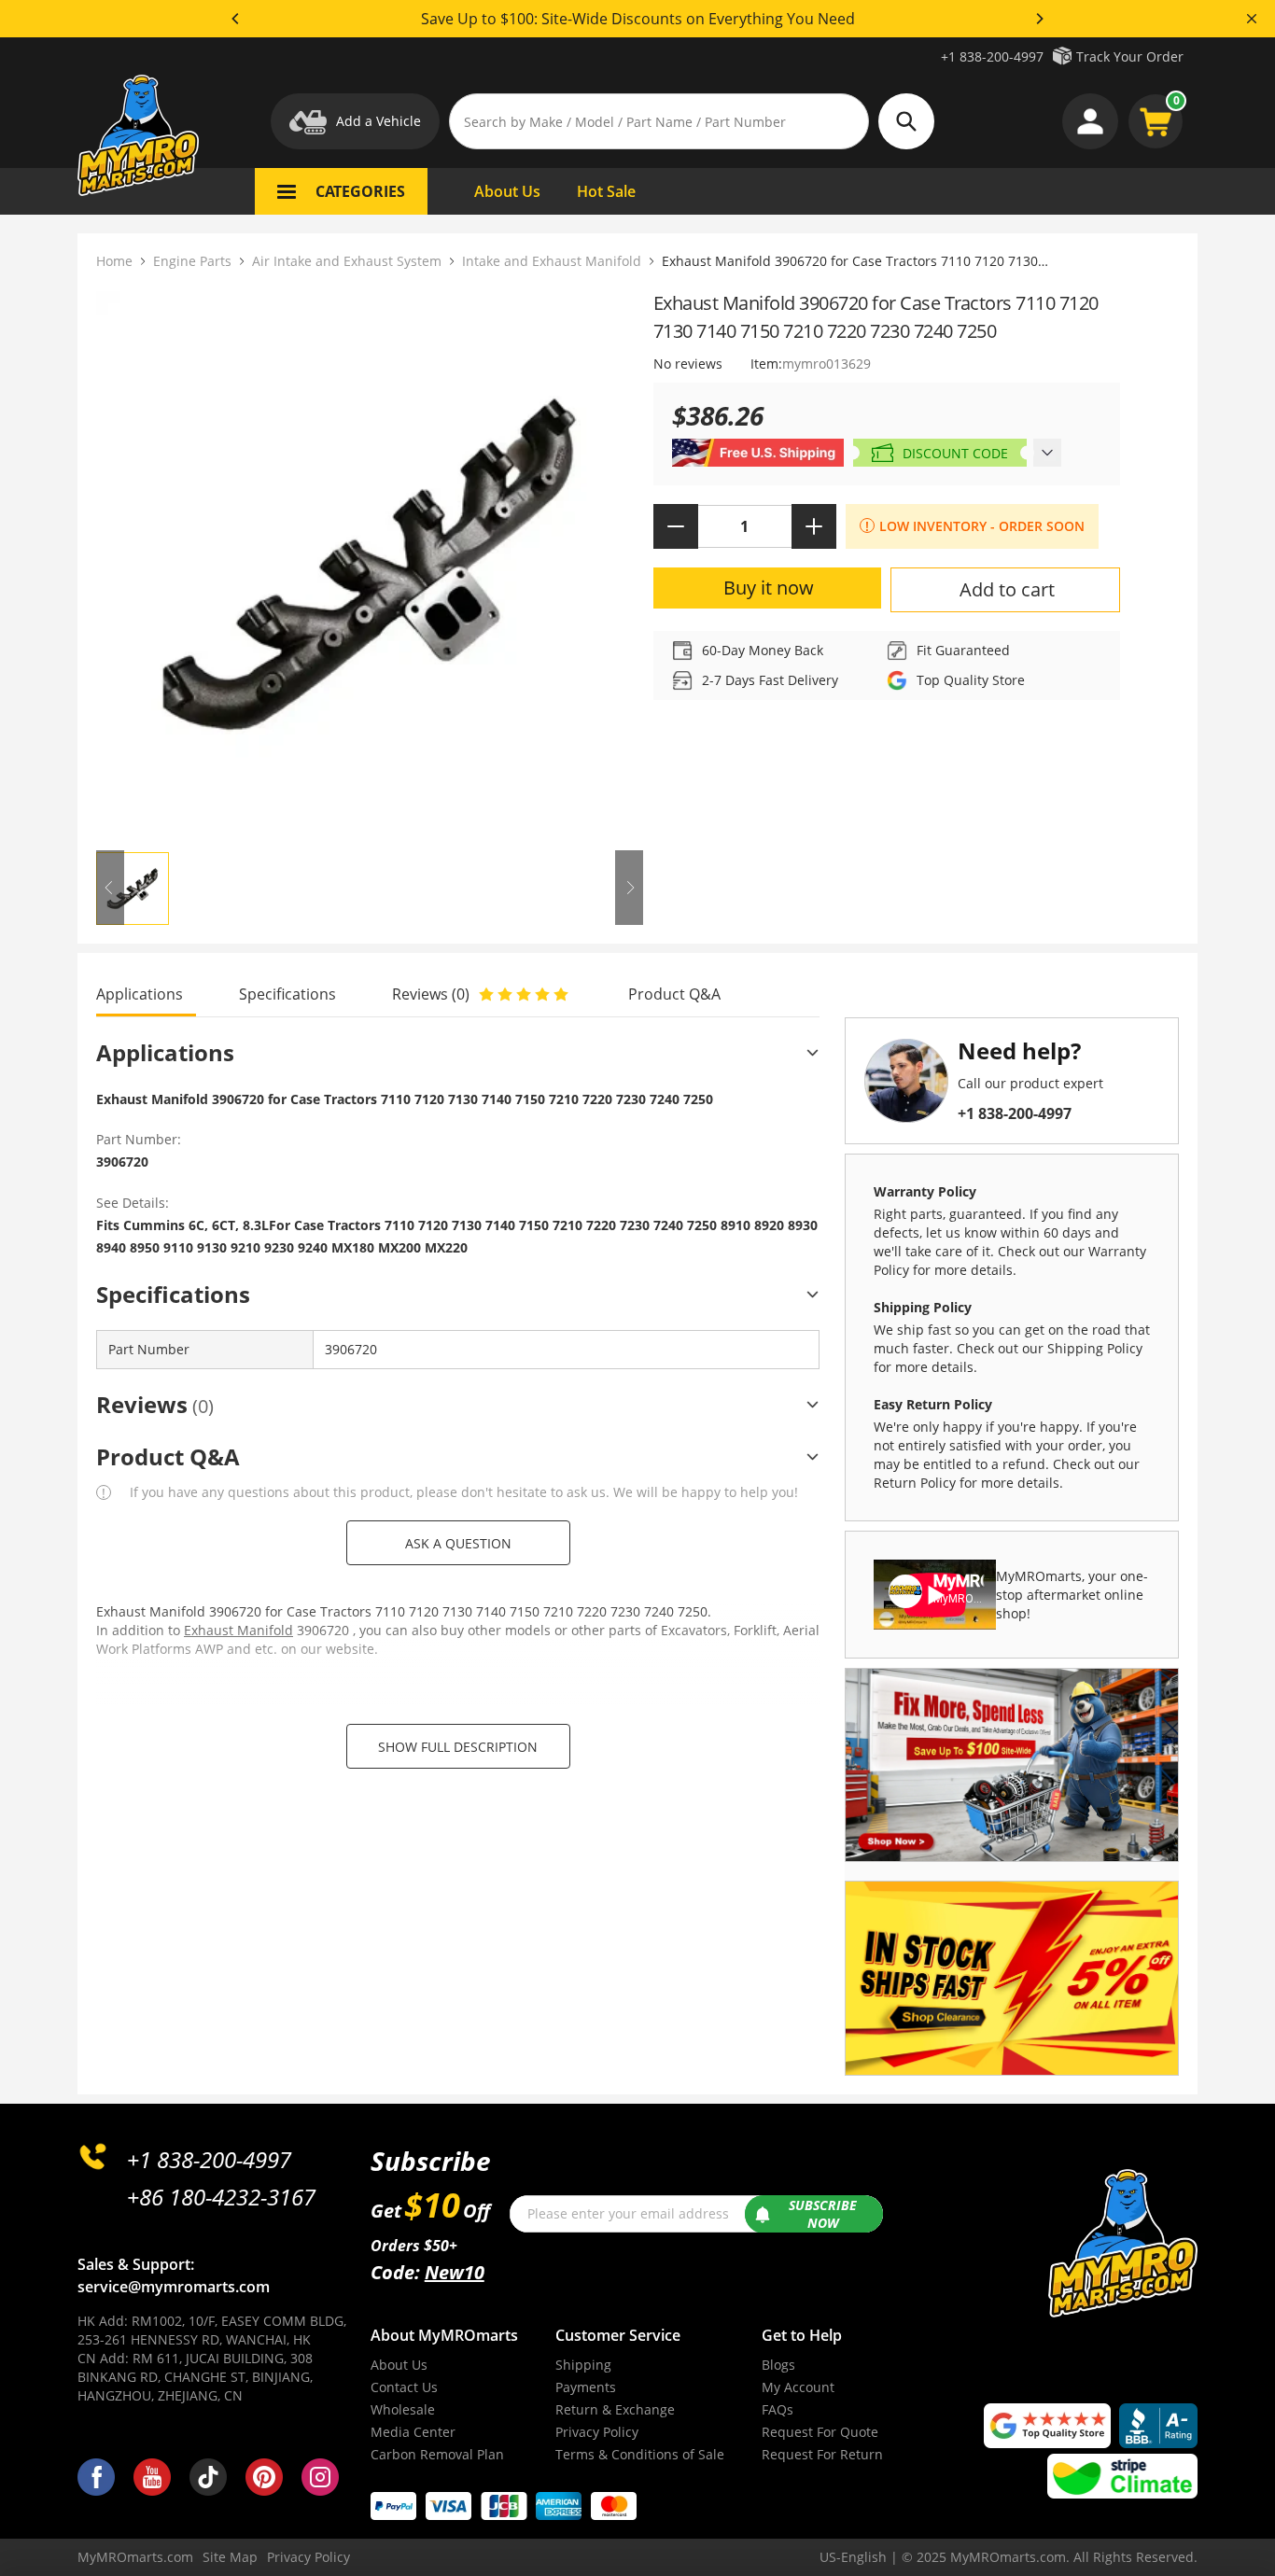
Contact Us (404, 2387)
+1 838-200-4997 (992, 56)
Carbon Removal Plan (437, 2454)
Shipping (583, 2365)
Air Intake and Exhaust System (347, 261)
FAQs (778, 2409)
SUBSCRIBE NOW (823, 2214)
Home (114, 261)
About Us (399, 2365)
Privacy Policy (597, 2432)
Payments (586, 2387)
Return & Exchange (615, 2409)
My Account (798, 2387)
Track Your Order (1130, 56)
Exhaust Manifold (238, 1630)
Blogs (778, 2365)
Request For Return (822, 2454)
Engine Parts (192, 261)
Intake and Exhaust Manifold (552, 261)
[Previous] (236, 19)
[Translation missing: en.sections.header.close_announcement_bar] (1252, 19)
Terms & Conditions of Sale (640, 2454)
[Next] (1039, 19)
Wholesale (403, 2409)
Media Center (413, 2432)
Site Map (230, 2557)
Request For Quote (820, 2432)
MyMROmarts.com (135, 2557)
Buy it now (769, 588)
